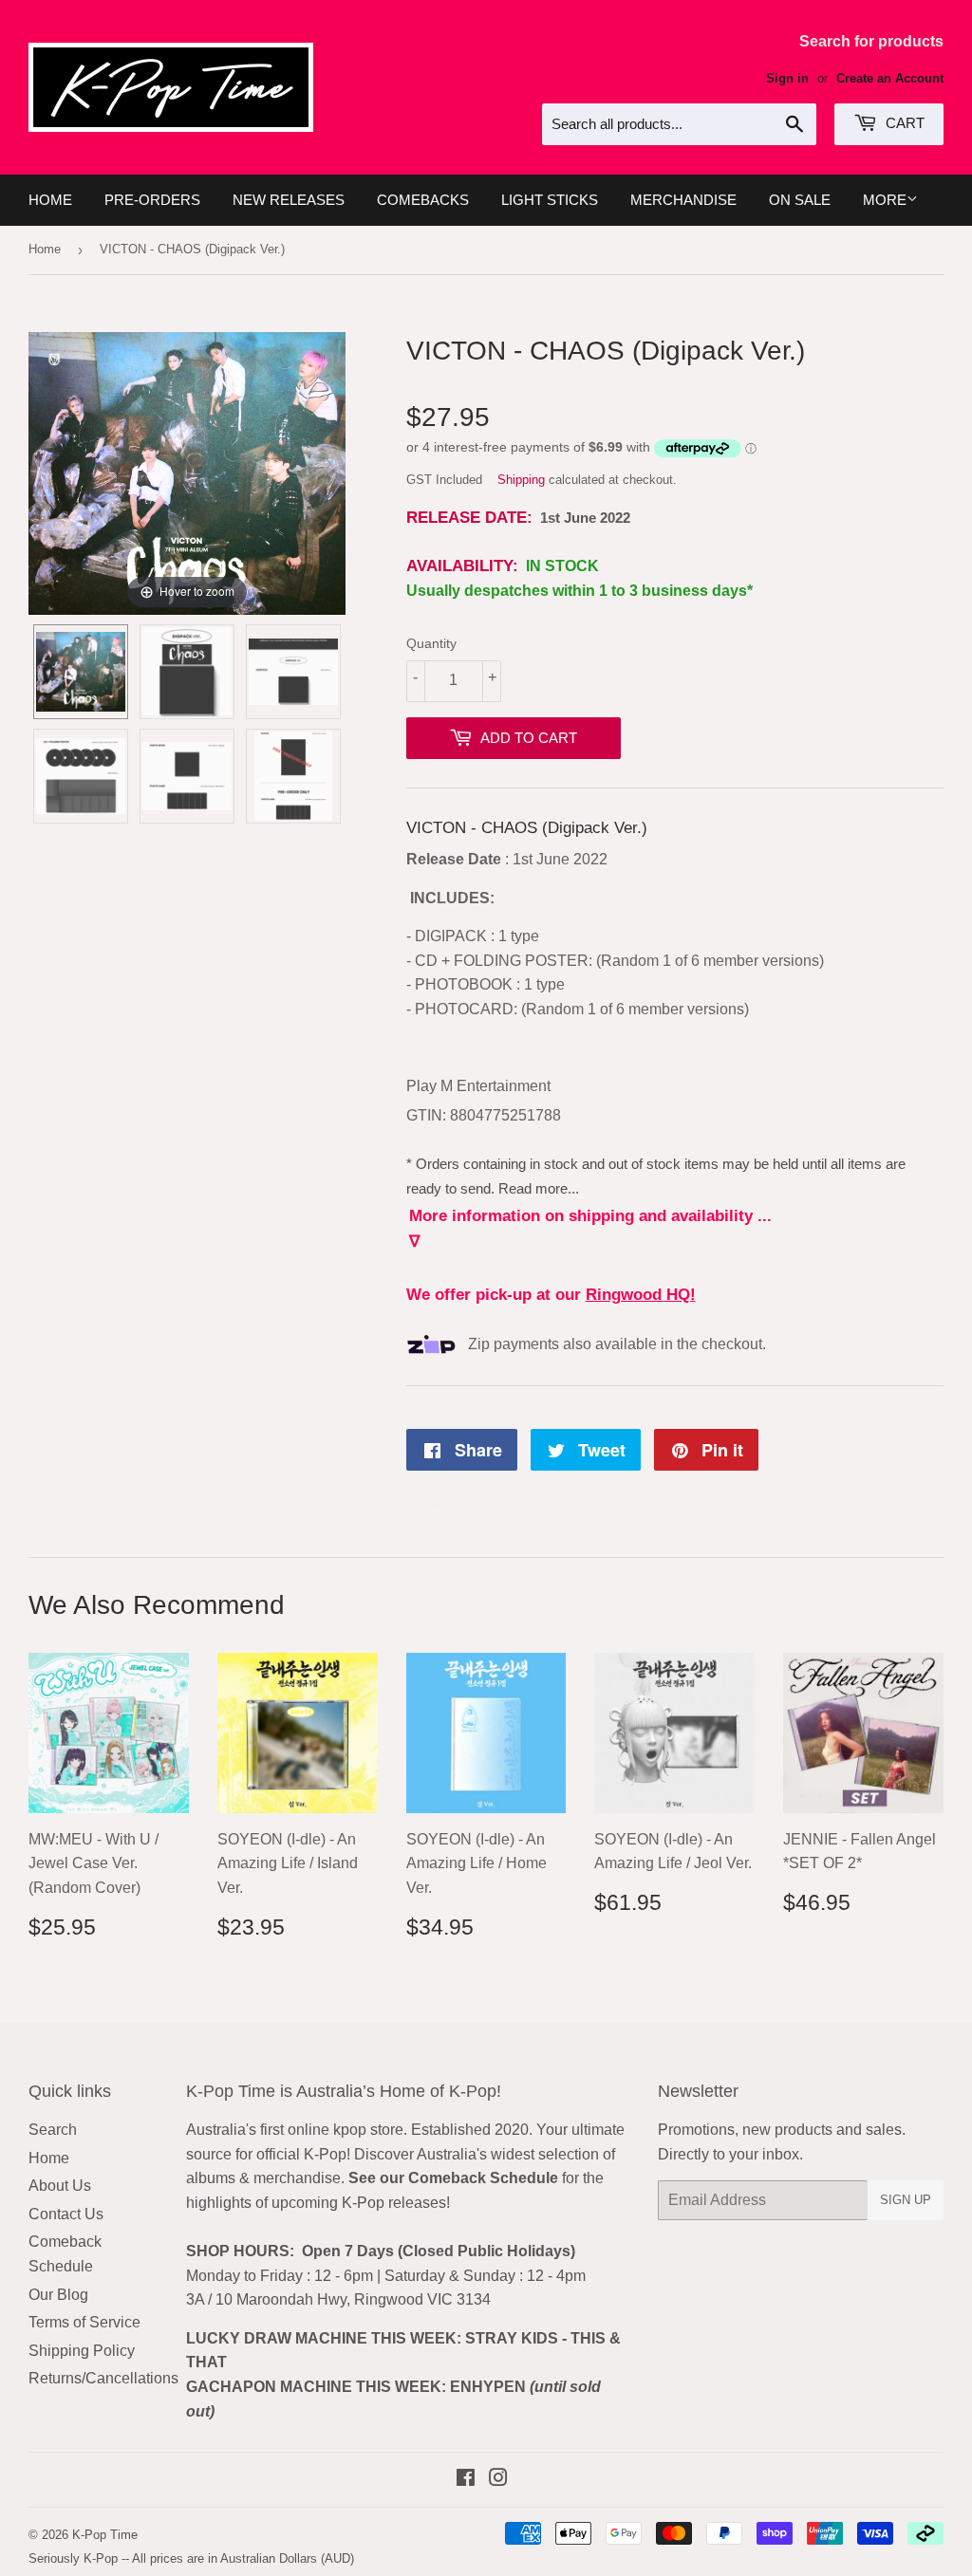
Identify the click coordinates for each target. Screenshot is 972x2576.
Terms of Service (84, 2322)
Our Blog (58, 2295)
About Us (60, 2186)
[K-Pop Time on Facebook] (466, 2480)
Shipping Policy (82, 2351)
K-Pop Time (105, 2535)
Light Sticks (550, 200)
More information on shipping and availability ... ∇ (590, 1229)
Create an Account (890, 78)
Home (50, 200)
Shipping (521, 480)
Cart (903, 123)
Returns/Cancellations (103, 2378)
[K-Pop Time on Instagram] (498, 2480)
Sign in (787, 78)
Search (53, 2130)
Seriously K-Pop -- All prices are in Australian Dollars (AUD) (191, 2558)
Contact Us (66, 2214)
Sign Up (906, 2200)
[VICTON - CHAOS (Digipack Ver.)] (81, 672)
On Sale (800, 200)
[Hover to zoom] (187, 472)
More (885, 200)
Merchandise (683, 200)
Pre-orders (152, 200)
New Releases (289, 200)
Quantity (431, 643)
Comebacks (423, 200)
